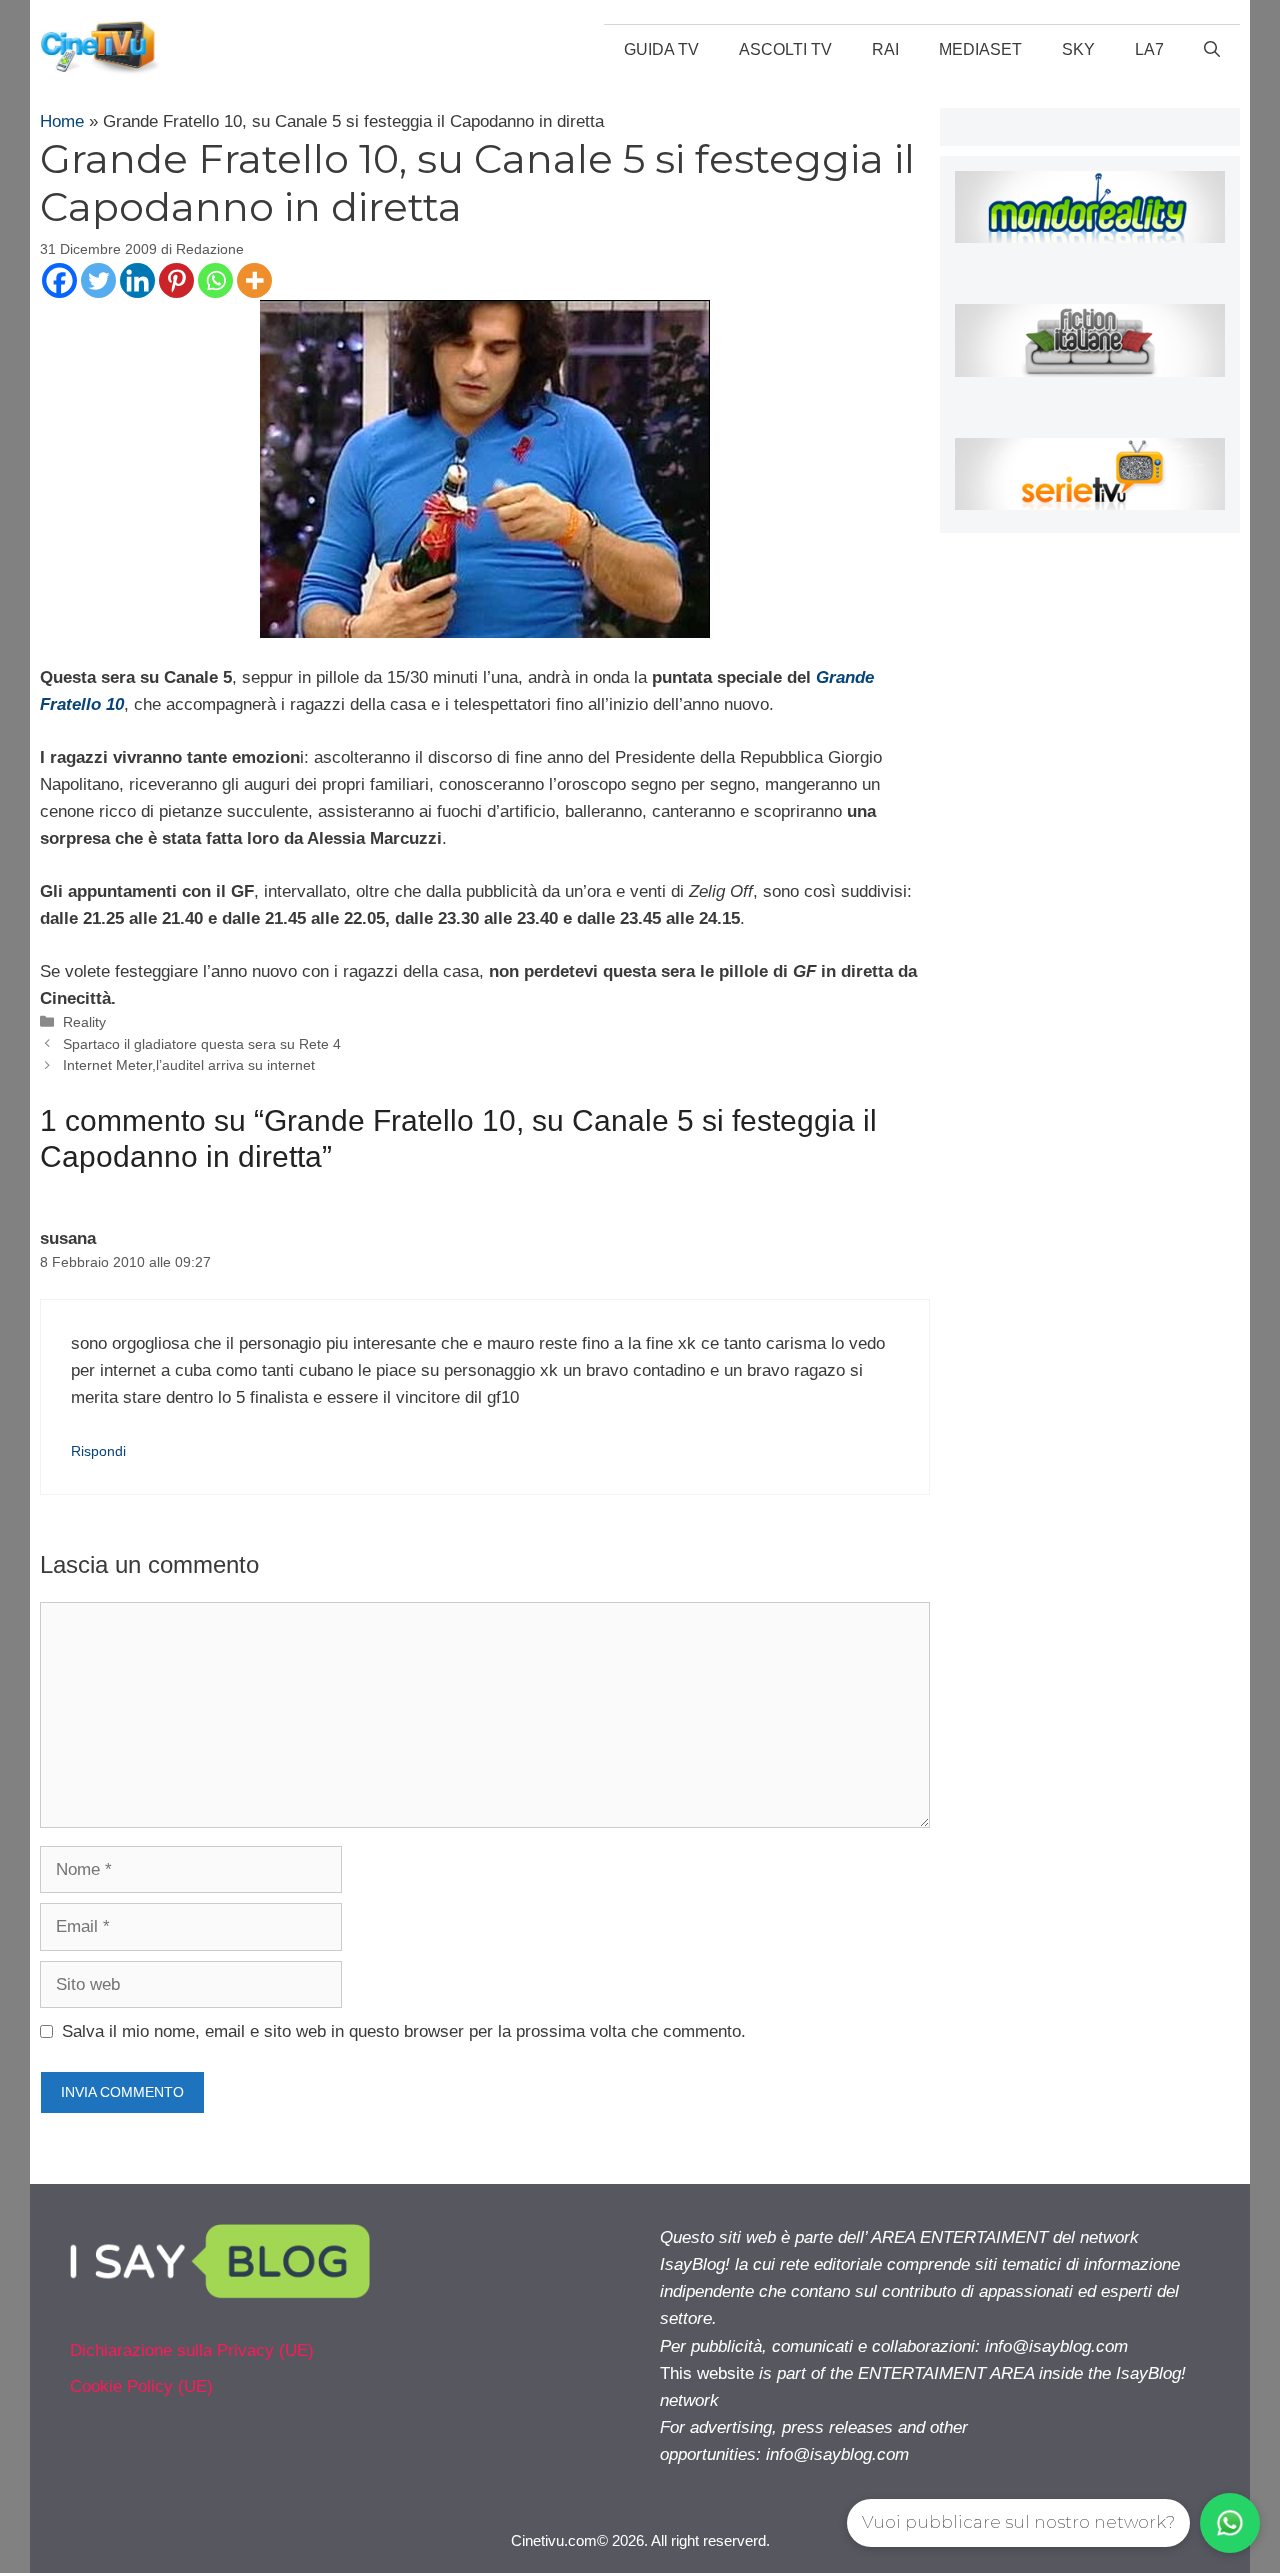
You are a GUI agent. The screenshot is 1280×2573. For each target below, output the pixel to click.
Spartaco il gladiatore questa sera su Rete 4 (202, 1044)
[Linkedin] (137, 280)
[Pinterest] (176, 280)
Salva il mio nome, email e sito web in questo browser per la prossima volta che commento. (404, 2031)
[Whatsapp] (215, 280)
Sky (1078, 49)
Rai (885, 49)
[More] (254, 280)
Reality (84, 1022)
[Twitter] (98, 280)
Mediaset (980, 49)
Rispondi (98, 1451)
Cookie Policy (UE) (141, 2386)
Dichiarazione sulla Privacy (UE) (192, 2350)
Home (62, 121)
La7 (1149, 49)
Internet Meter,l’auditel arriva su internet (189, 1065)
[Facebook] (59, 280)
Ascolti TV (785, 49)
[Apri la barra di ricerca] (1212, 50)
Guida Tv (661, 49)
